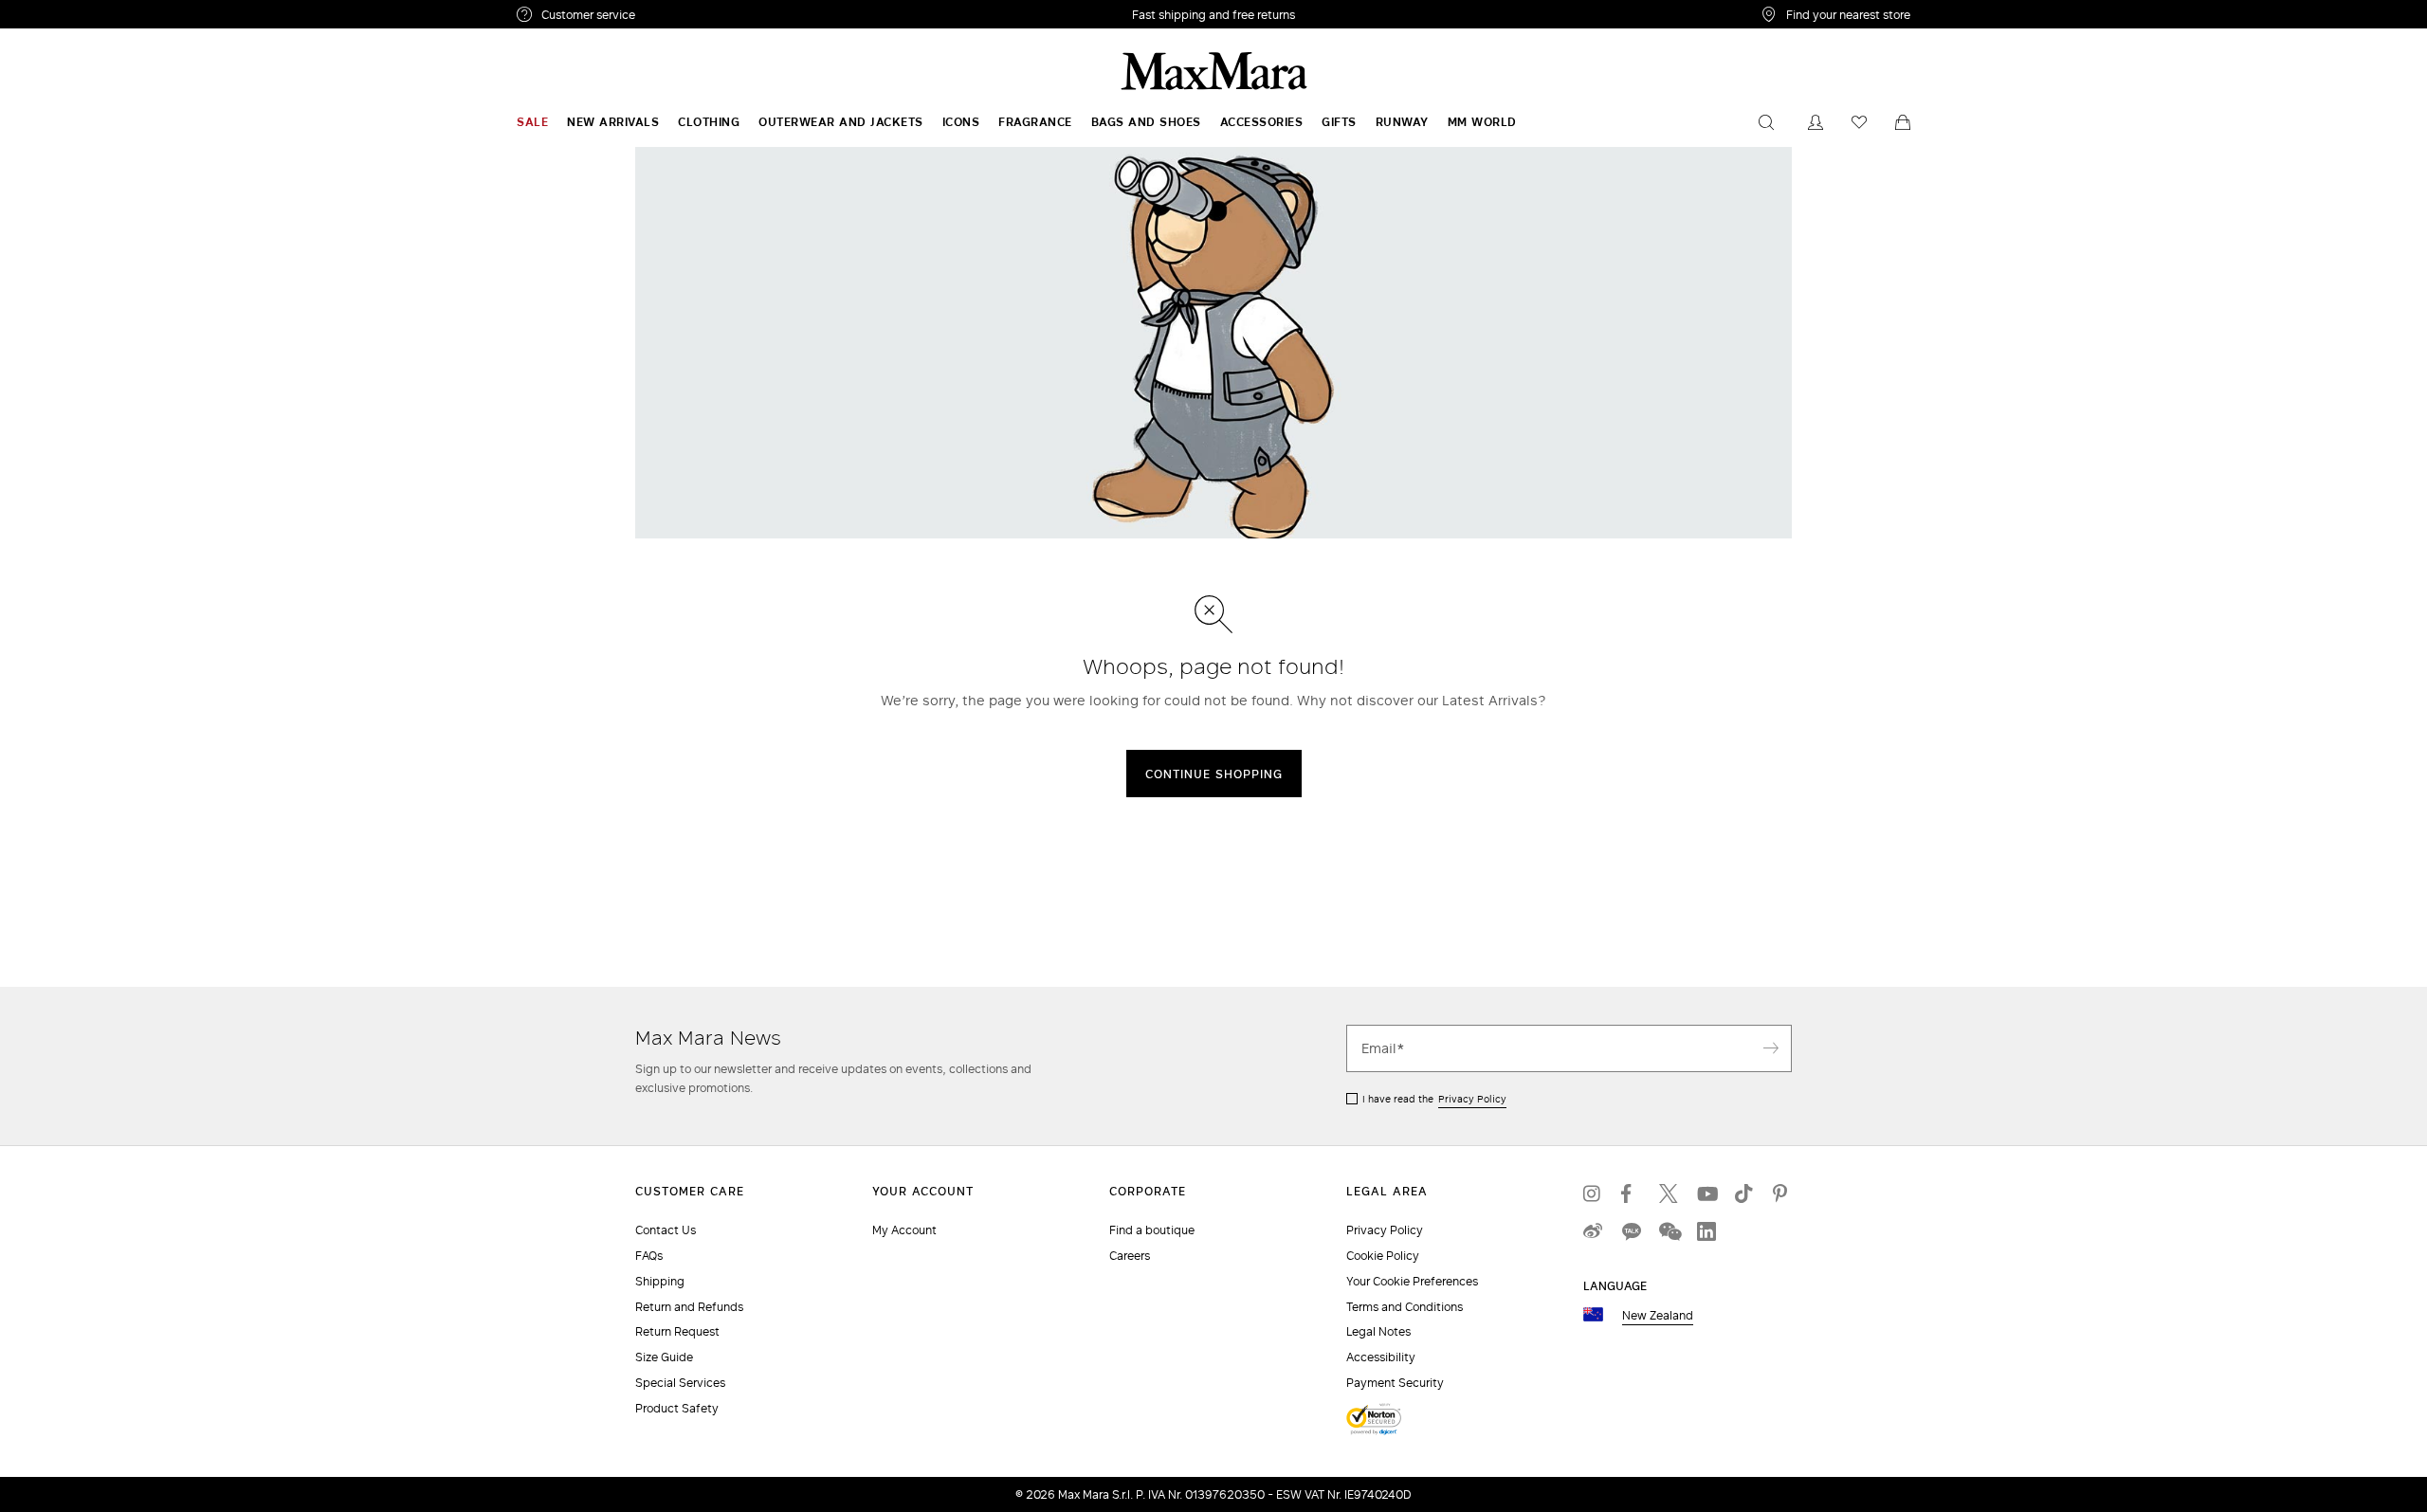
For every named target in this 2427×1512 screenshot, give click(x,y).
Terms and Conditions (1405, 1307)
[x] (1669, 1193)
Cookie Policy (1383, 1256)
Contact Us (666, 1230)
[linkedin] (1706, 1231)
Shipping (660, 1281)
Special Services (680, 1383)
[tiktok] (1744, 1193)
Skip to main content (72, 10)
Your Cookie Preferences (1412, 1281)
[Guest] (1816, 122)
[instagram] (1593, 1193)
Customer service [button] (671, 17)
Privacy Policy (1472, 1099)
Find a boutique (1152, 1230)
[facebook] (1631, 1193)
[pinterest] (1782, 1193)
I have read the (1434, 1099)
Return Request (677, 1331)
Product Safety (677, 1408)
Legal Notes (1378, 1331)
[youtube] (1706, 1193)
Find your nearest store (1848, 14)
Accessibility (1381, 1357)
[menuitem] (532, 122)
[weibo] (1593, 1231)
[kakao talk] (1631, 1231)
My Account (904, 1230)
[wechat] (1669, 1231)
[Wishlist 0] (1859, 122)
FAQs (649, 1256)
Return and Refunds (689, 1307)
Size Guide (664, 1357)
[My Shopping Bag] (1903, 122)
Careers (1130, 1256)
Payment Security (1395, 1383)
